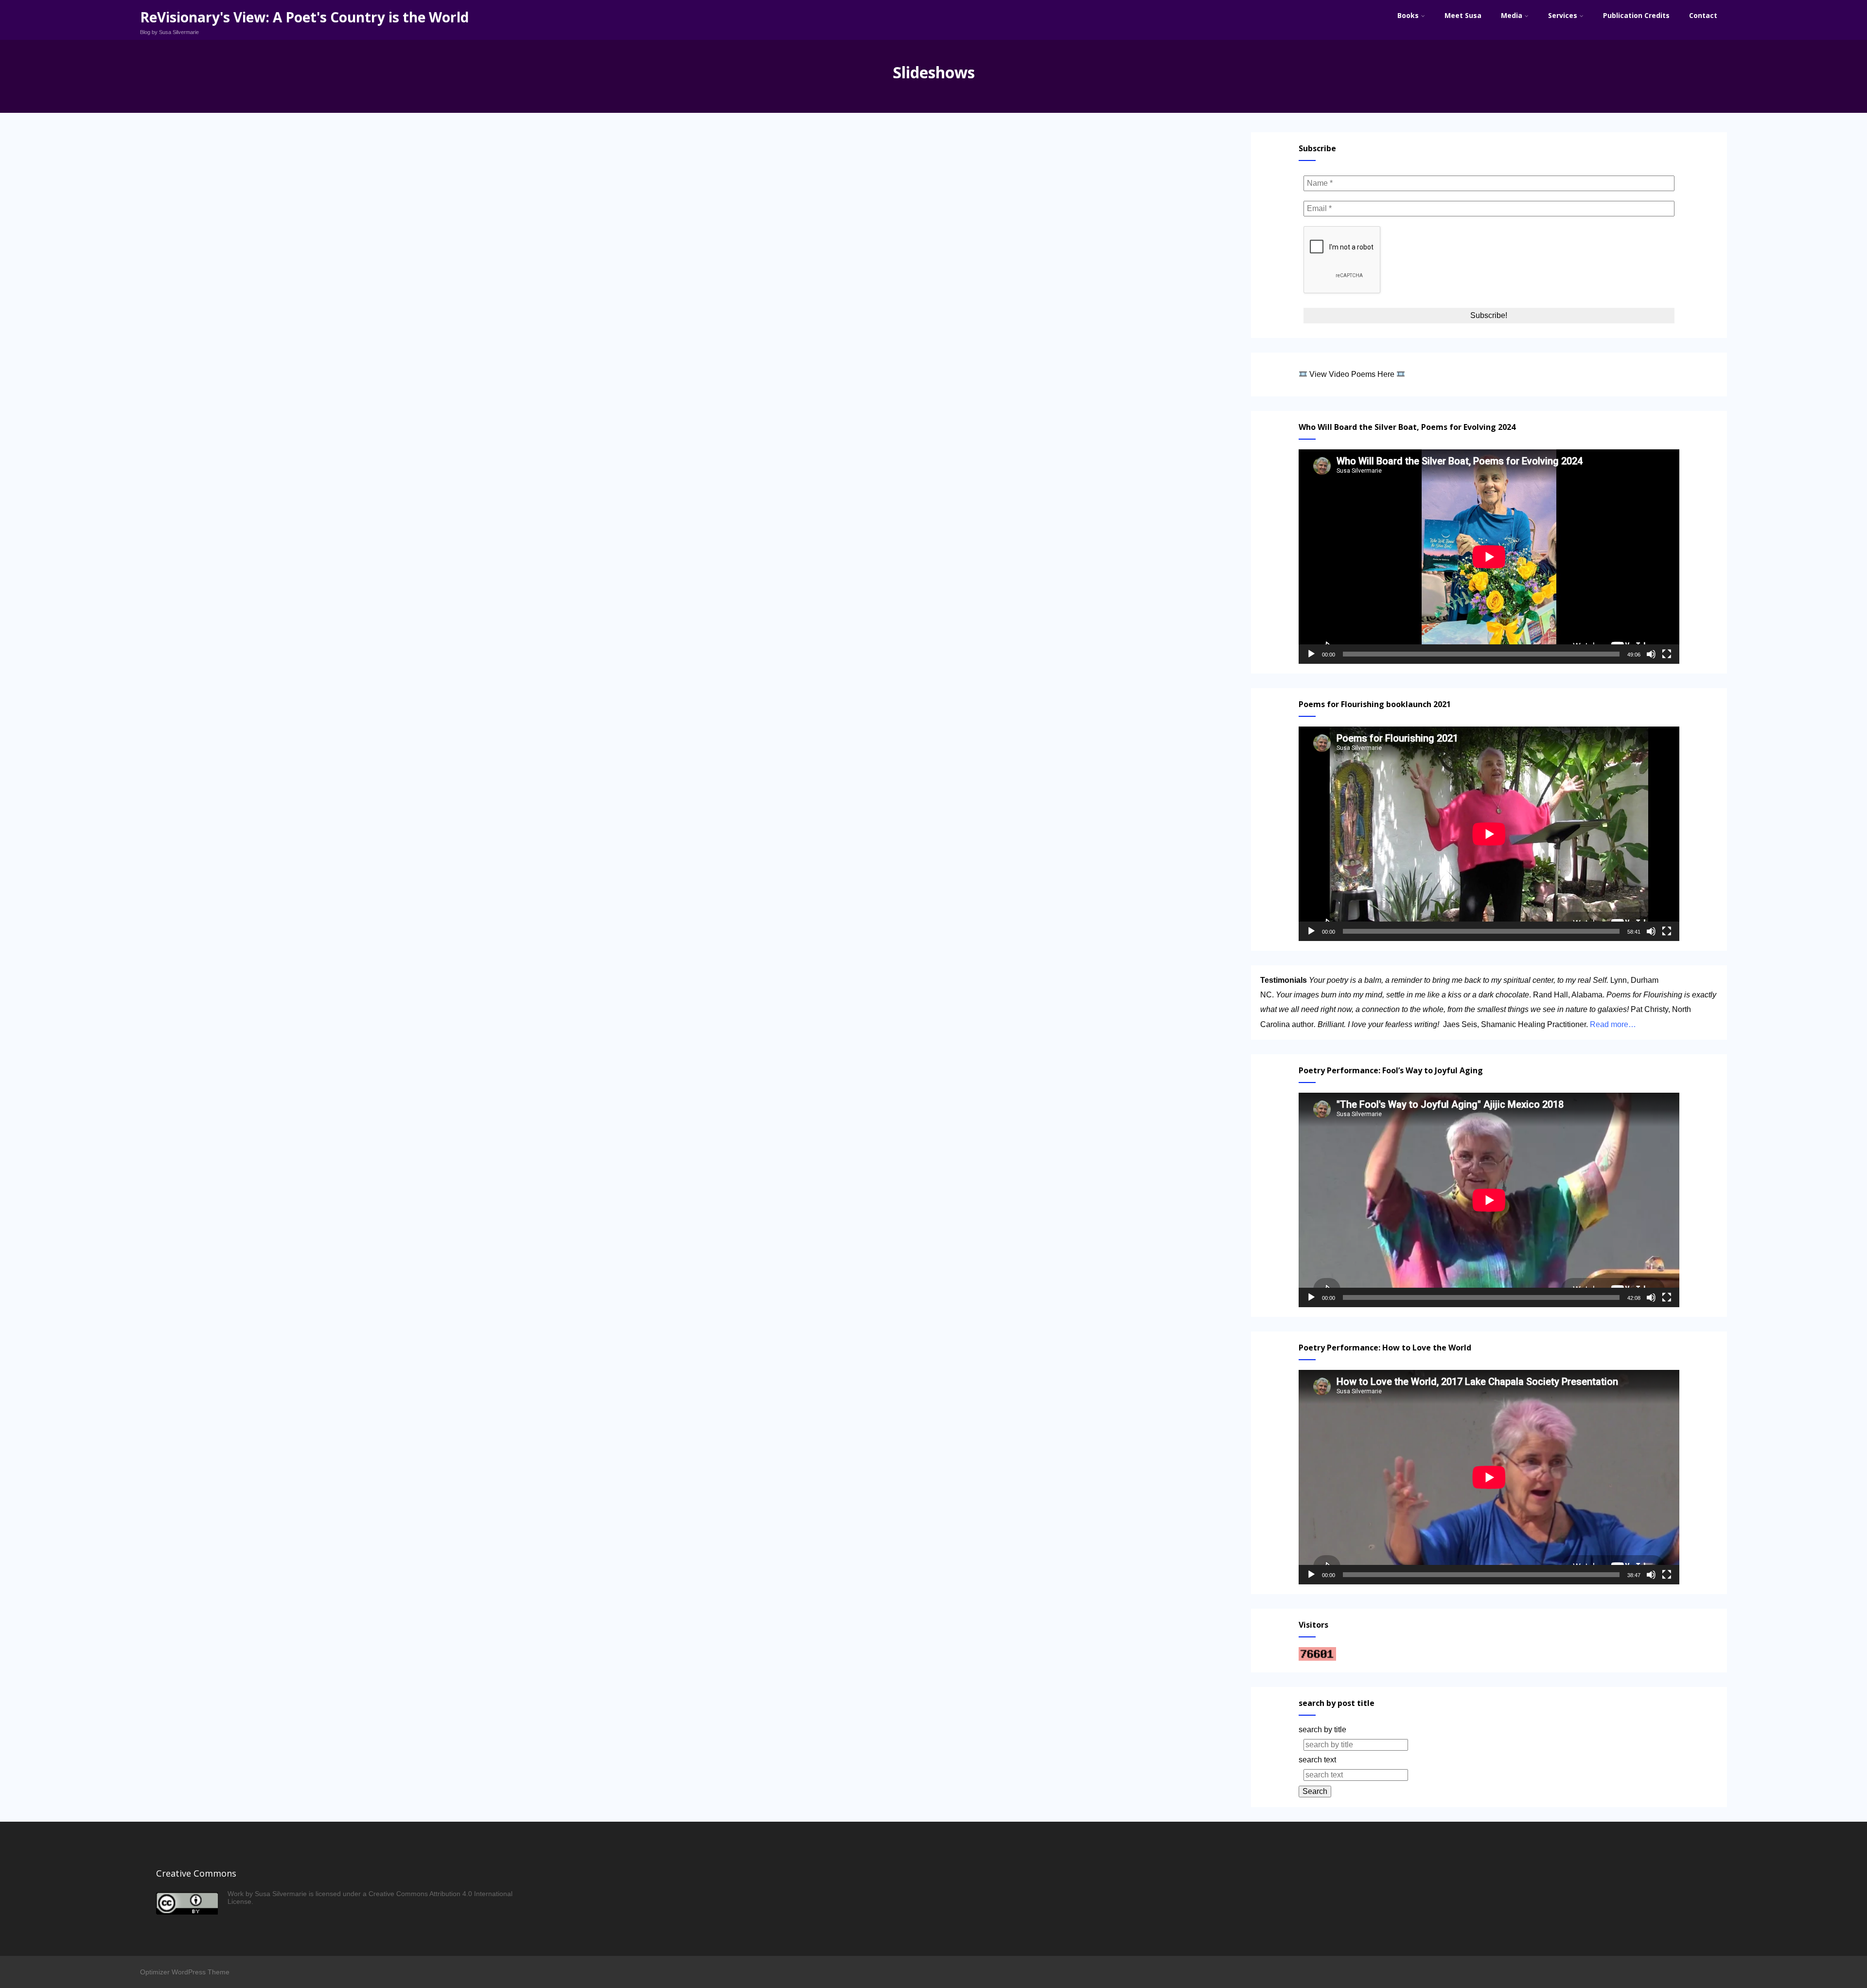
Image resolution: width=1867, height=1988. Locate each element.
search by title (1322, 1730)
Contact (1703, 15)
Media (1512, 15)
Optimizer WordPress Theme (185, 1972)
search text (1317, 1760)
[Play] (1311, 654)
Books (1408, 15)
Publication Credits (1636, 15)
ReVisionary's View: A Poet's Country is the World (304, 17)
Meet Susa (1463, 15)
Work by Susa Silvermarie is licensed (284, 1894)
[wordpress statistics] (1317, 1658)
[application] (1489, 557)
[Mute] (1651, 654)
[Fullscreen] (1667, 654)
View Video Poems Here (1352, 374)
